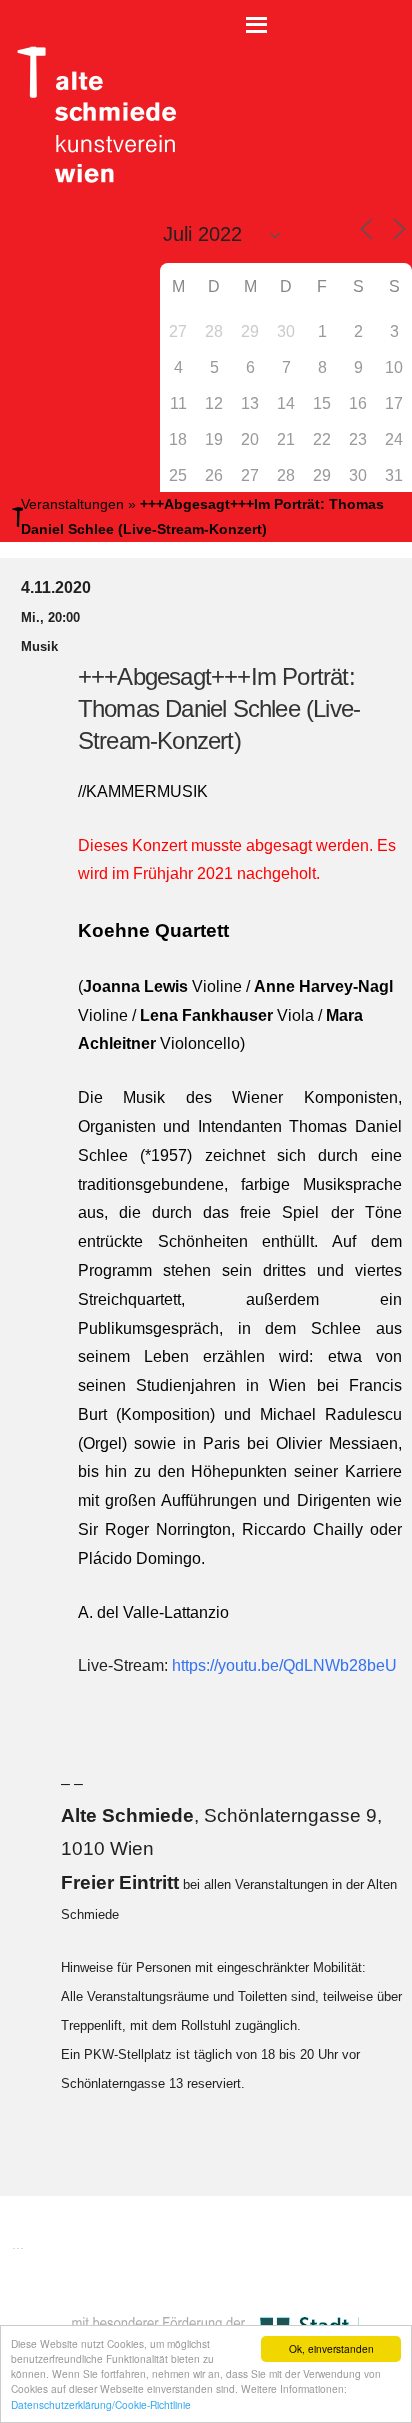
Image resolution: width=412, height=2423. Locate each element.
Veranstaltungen (72, 504)
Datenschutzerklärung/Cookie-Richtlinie (101, 2404)
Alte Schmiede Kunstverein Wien (90, 115)
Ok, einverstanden (331, 2348)
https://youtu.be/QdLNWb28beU (284, 1665)
